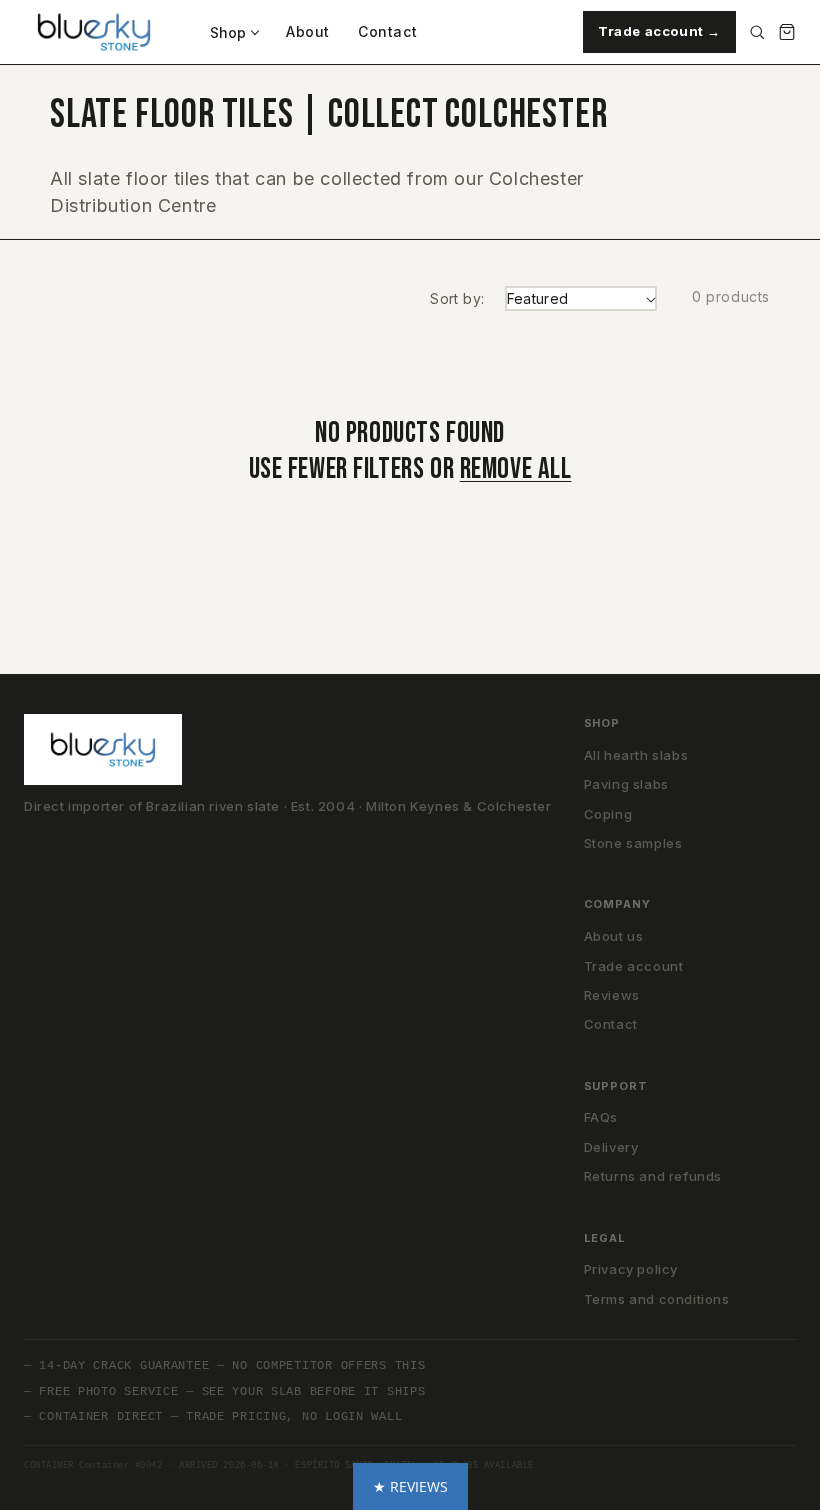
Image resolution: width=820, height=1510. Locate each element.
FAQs (601, 1117)
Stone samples (633, 843)
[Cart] (787, 32)
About (308, 31)
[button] (410, 1486)
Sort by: (457, 298)
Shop (228, 32)
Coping (608, 814)
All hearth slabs (636, 755)
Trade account (634, 966)
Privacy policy (631, 1269)
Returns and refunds (653, 1176)
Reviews (612, 995)
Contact (387, 31)
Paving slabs (626, 784)
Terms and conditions (657, 1299)
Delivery (611, 1147)
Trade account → (659, 31)
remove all (516, 469)
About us (614, 936)
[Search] (757, 32)
